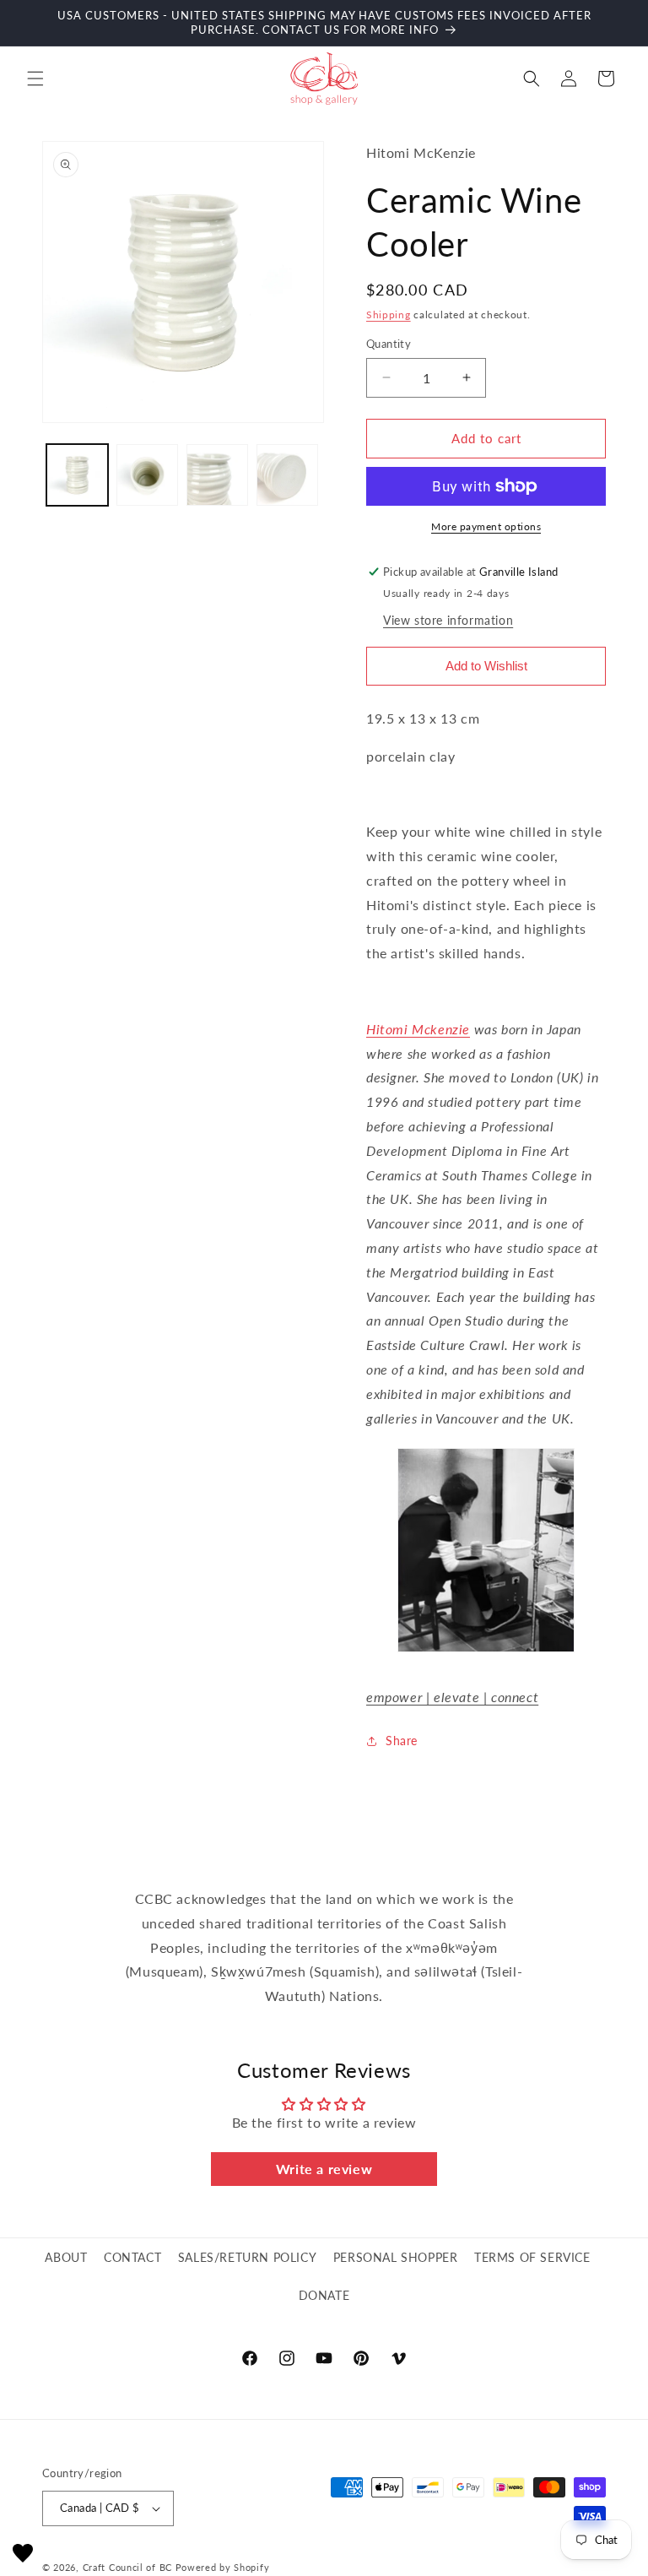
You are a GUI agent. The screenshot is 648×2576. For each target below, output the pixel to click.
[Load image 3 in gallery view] (217, 475)
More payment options (486, 526)
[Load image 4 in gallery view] (287, 475)
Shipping (389, 315)
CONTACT (132, 2257)
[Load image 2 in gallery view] (147, 475)
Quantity (389, 344)
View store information (448, 620)
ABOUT (66, 2257)
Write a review (324, 2169)
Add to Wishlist (486, 666)
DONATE (324, 2295)
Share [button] (402, 1741)
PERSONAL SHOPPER (396, 2257)
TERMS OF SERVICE (532, 2257)
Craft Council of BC (127, 2567)
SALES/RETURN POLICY (247, 2257)
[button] (35, 79)
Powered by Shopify (223, 2567)
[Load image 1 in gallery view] (77, 475)
